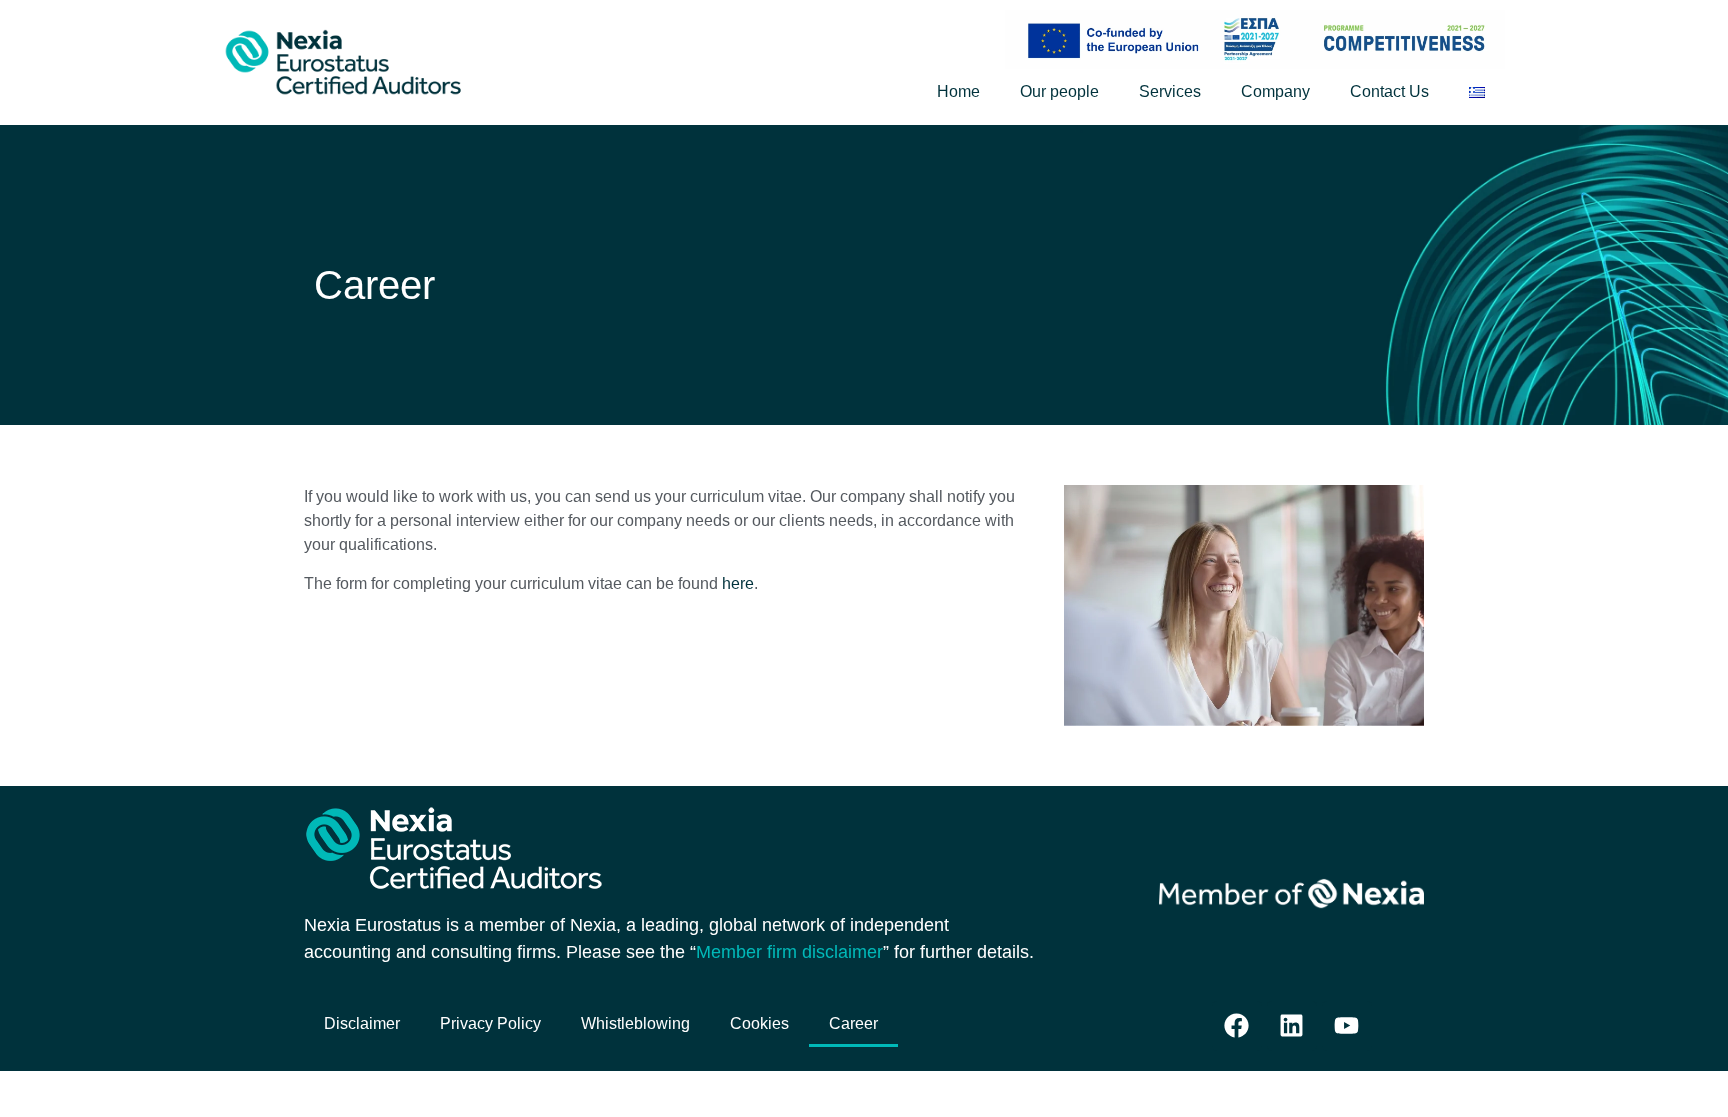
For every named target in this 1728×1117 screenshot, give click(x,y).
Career (853, 1023)
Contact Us (1389, 91)
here (738, 583)
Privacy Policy (490, 1023)
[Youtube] (1347, 1026)
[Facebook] (1237, 1026)
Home (958, 91)
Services (1170, 91)
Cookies (759, 1023)
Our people (1059, 91)
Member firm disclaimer (789, 952)
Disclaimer (362, 1023)
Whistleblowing (635, 1023)
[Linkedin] (1292, 1026)
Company (1275, 91)
